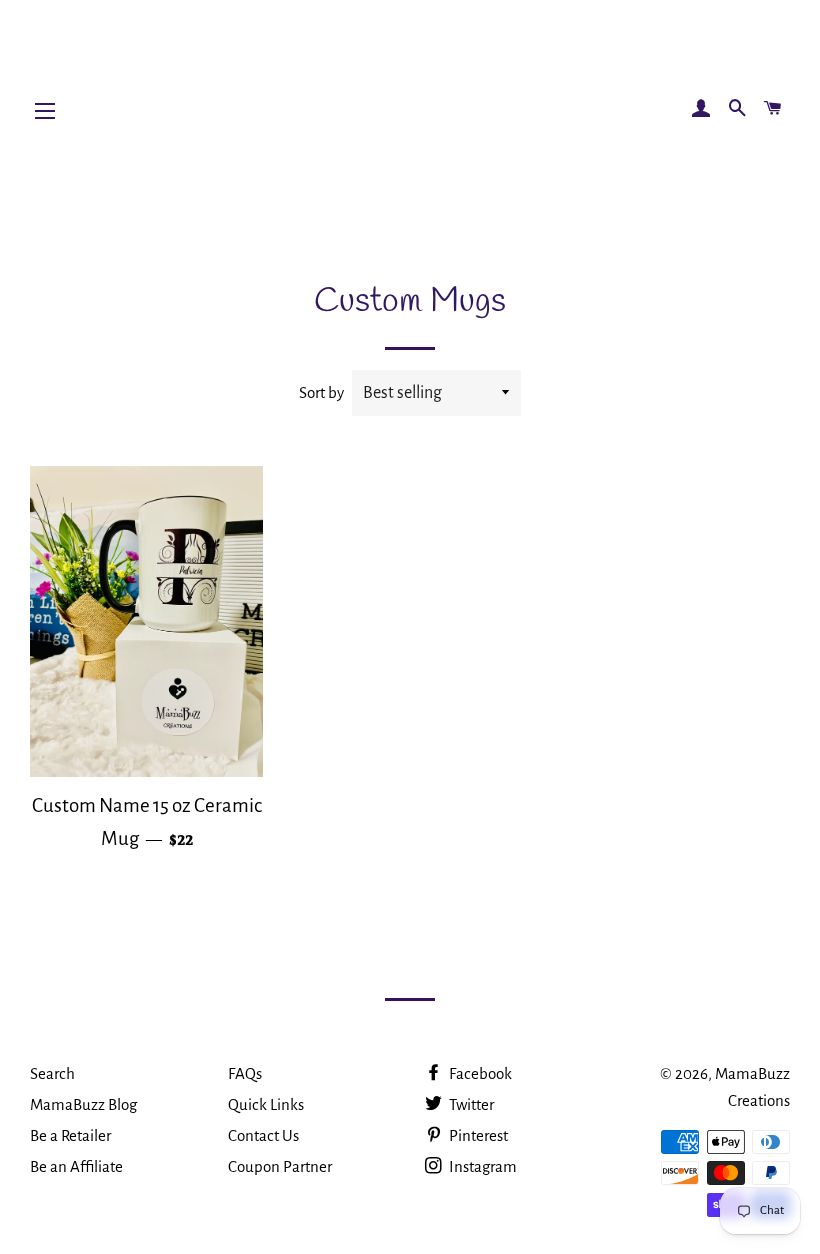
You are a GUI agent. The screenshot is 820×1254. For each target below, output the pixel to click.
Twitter (470, 1104)
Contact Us (263, 1135)
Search (52, 1073)
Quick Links (266, 1104)
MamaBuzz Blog (83, 1104)
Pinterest (477, 1135)
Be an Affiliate (76, 1166)
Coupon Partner (280, 1166)
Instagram (481, 1166)
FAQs (245, 1073)
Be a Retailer (70, 1135)
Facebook (479, 1073)
